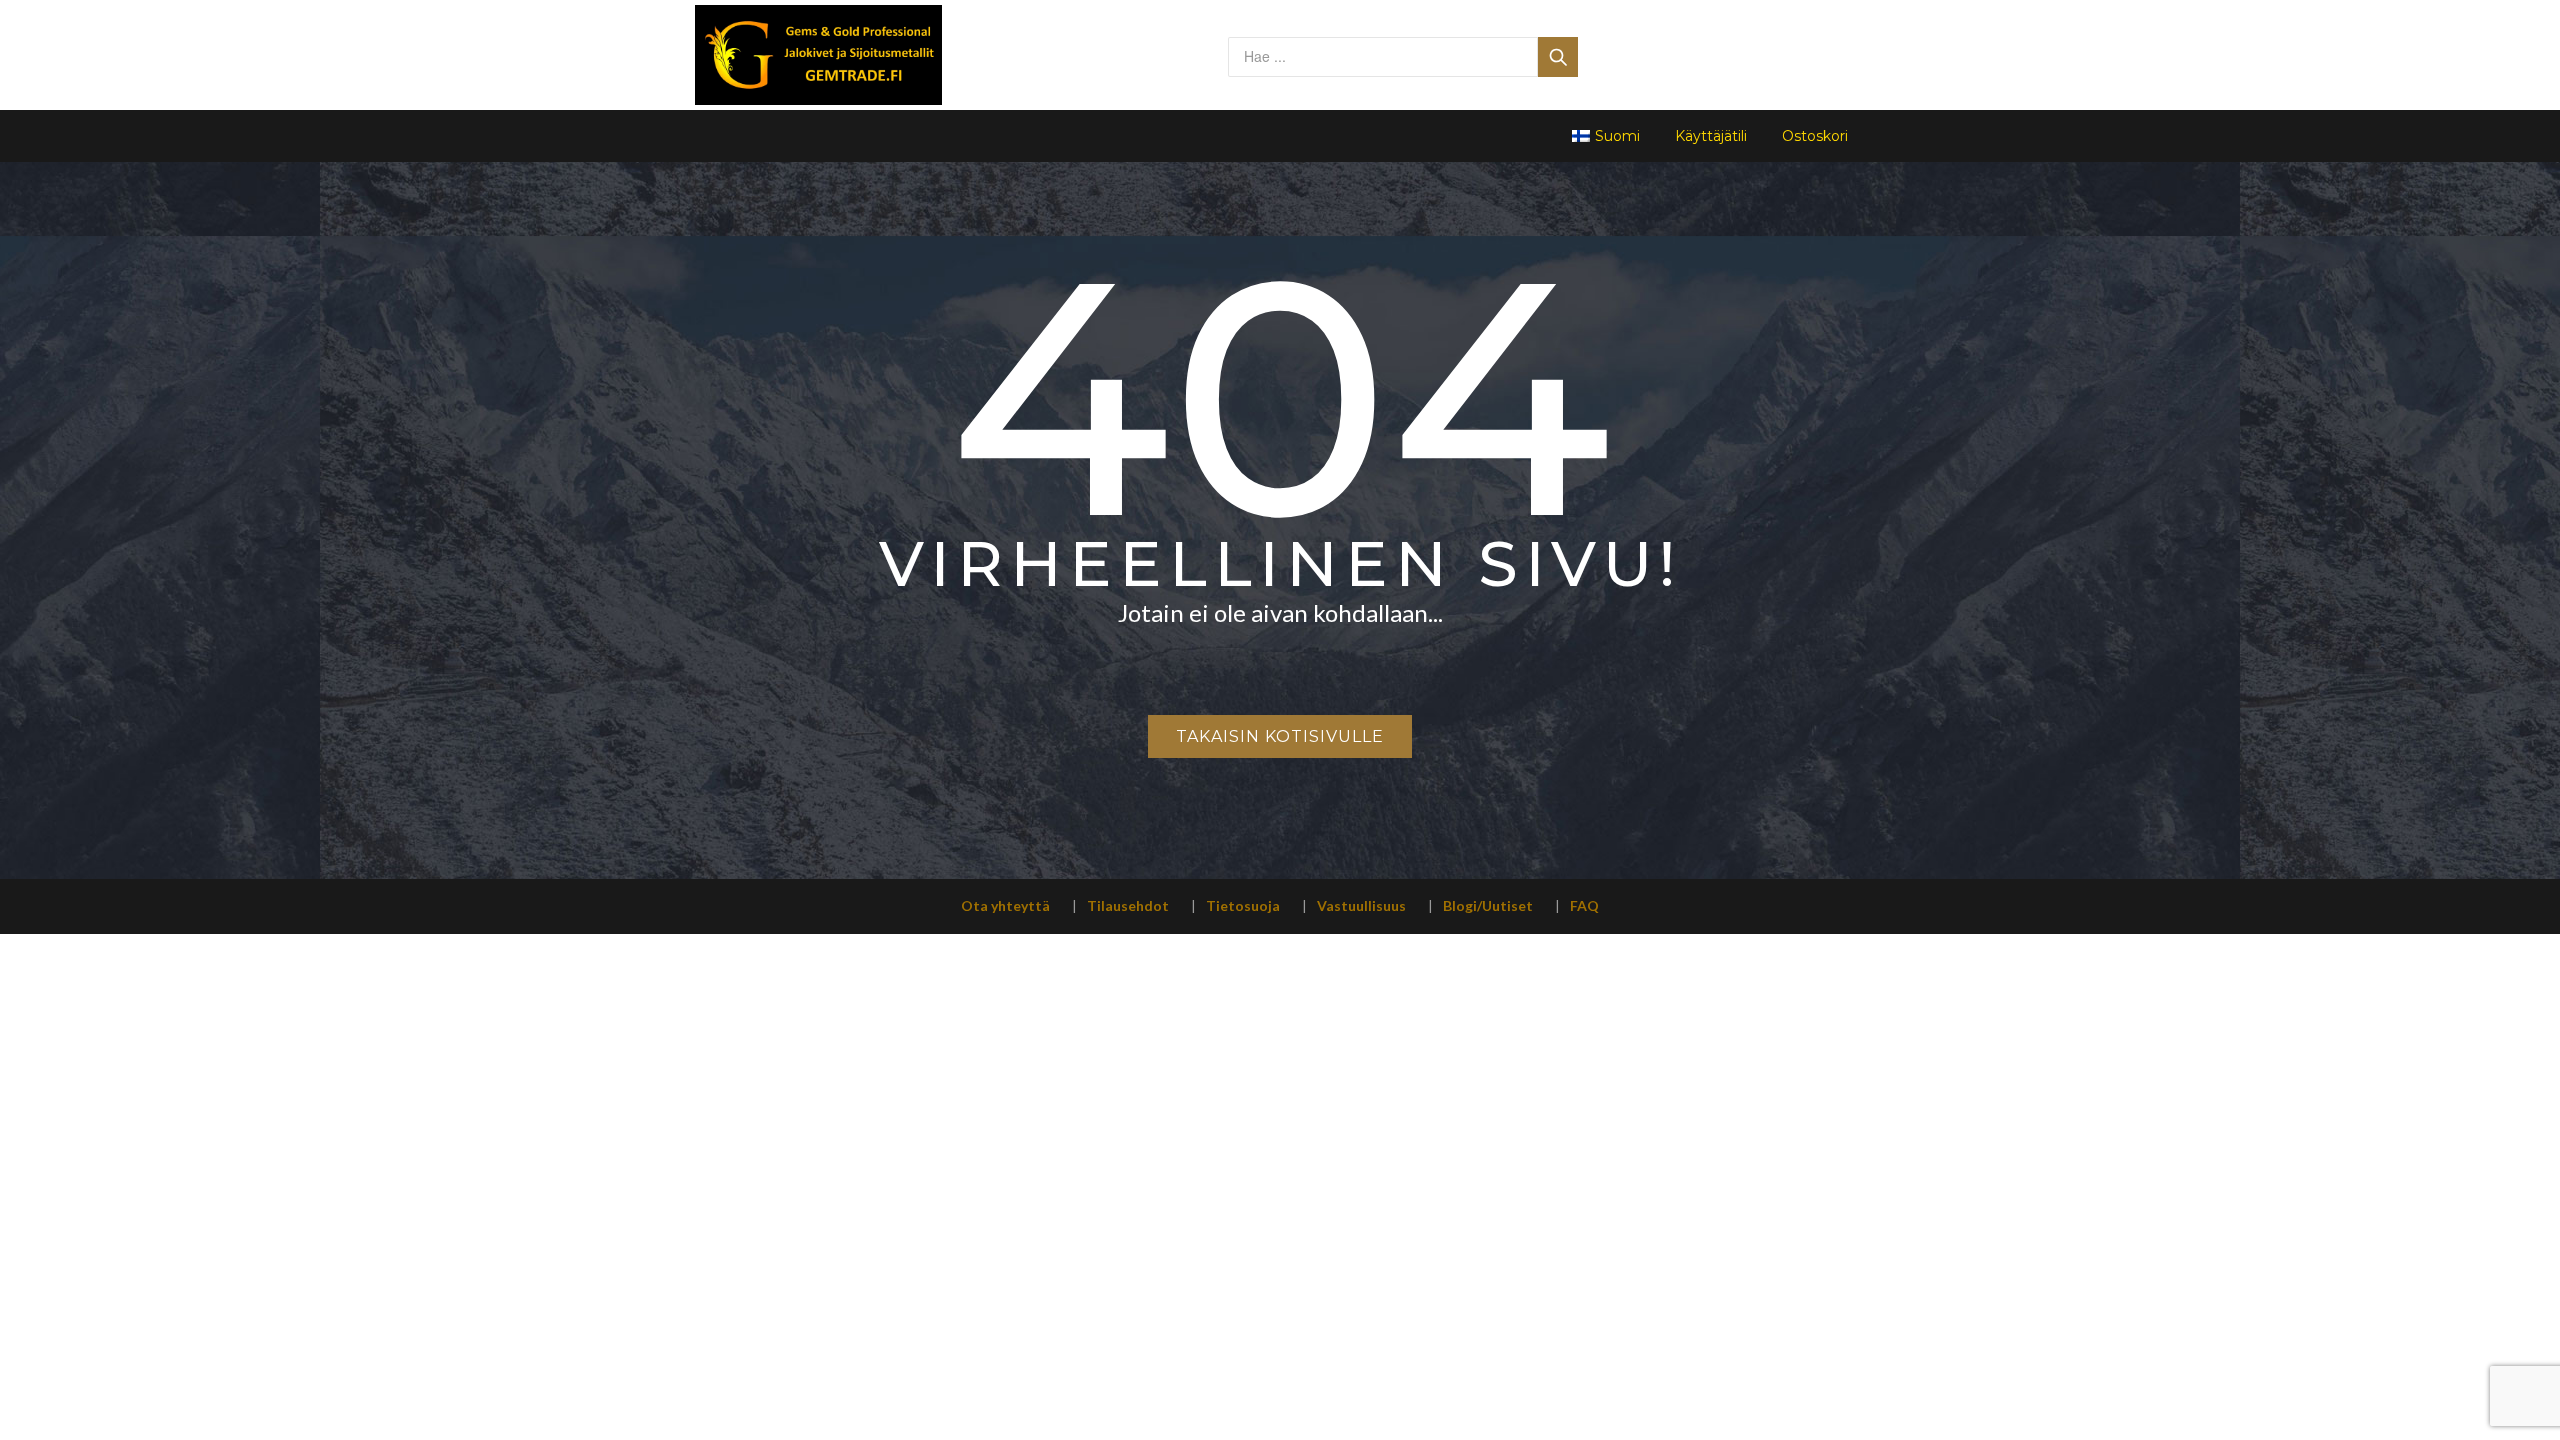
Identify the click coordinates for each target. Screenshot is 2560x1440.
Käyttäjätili (1711, 136)
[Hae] (1558, 57)
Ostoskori (1815, 136)
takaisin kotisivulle (1280, 736)
